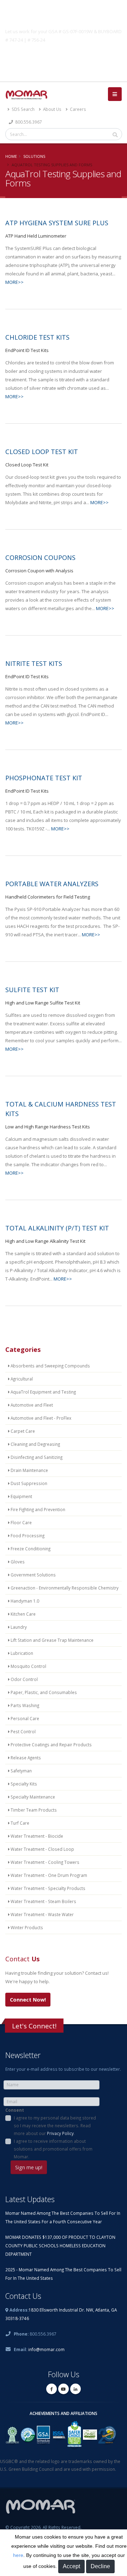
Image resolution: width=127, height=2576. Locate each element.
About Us (52, 109)
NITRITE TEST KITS (34, 663)
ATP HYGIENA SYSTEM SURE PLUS (57, 223)
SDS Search (23, 109)
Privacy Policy (60, 2133)
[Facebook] (52, 2389)
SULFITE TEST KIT (32, 990)
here (18, 2555)
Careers (77, 109)
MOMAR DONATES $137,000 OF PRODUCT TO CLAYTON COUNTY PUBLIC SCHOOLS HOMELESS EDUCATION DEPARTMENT (60, 2246)
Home (11, 156)
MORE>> (14, 282)
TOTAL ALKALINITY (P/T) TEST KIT (57, 1228)
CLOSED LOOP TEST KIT (42, 452)
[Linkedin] (75, 2389)
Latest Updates (30, 2199)
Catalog (64, 56)
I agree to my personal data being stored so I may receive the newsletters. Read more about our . (55, 2125)
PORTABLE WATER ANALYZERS (52, 884)
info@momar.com (46, 2349)
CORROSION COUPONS (40, 557)
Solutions (34, 156)
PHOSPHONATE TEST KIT (44, 778)
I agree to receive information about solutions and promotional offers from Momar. (53, 2149)
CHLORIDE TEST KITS (37, 337)
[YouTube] (64, 2389)
